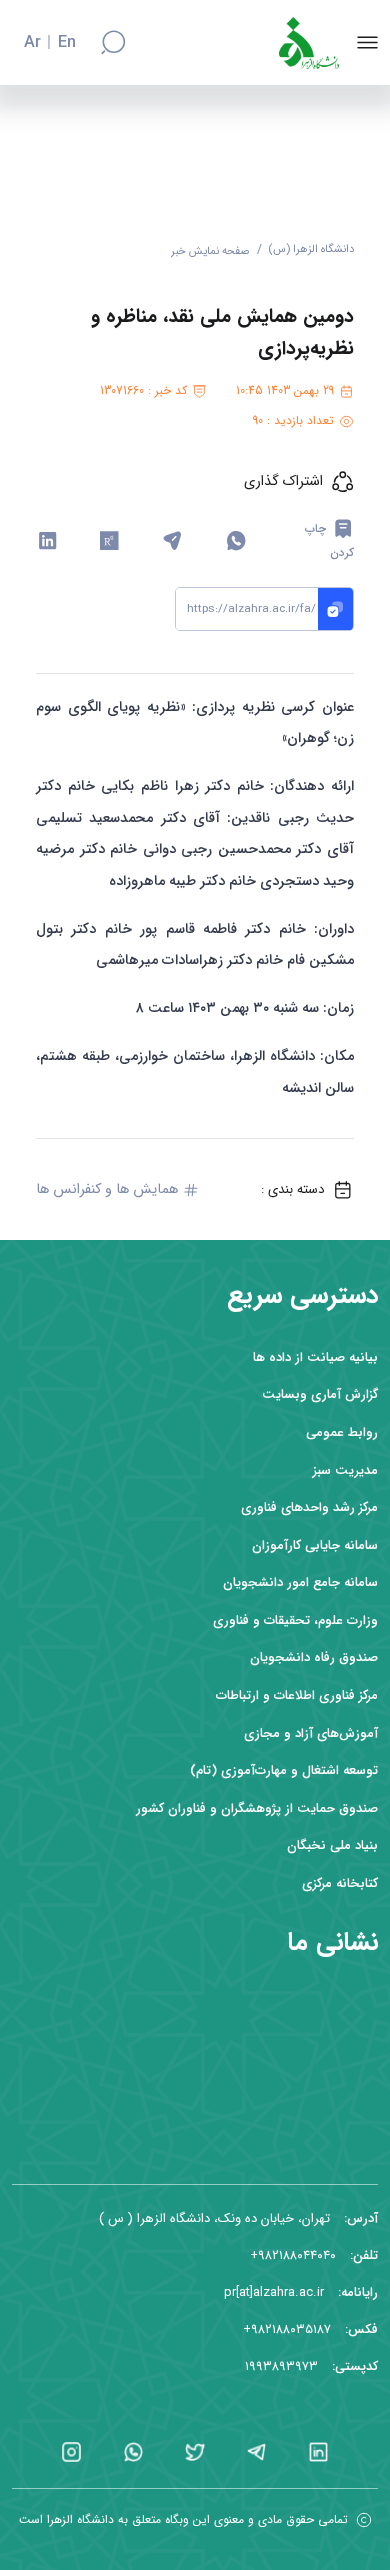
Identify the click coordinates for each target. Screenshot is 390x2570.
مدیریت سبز (345, 1470)
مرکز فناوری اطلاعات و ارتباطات (297, 1695)
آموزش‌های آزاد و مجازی (311, 1733)
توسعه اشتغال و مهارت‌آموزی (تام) (284, 1770)
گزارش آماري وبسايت (320, 1394)
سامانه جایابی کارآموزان (315, 1545)
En (67, 43)
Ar (32, 43)
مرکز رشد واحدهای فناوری (309, 1507)
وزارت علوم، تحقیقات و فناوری (295, 1620)
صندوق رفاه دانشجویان (314, 1657)
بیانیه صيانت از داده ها (315, 1357)
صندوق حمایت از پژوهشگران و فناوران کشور (257, 1808)
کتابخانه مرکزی (340, 1883)
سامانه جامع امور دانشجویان (300, 1582)
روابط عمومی (342, 1432)
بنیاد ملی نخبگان (332, 1845)
